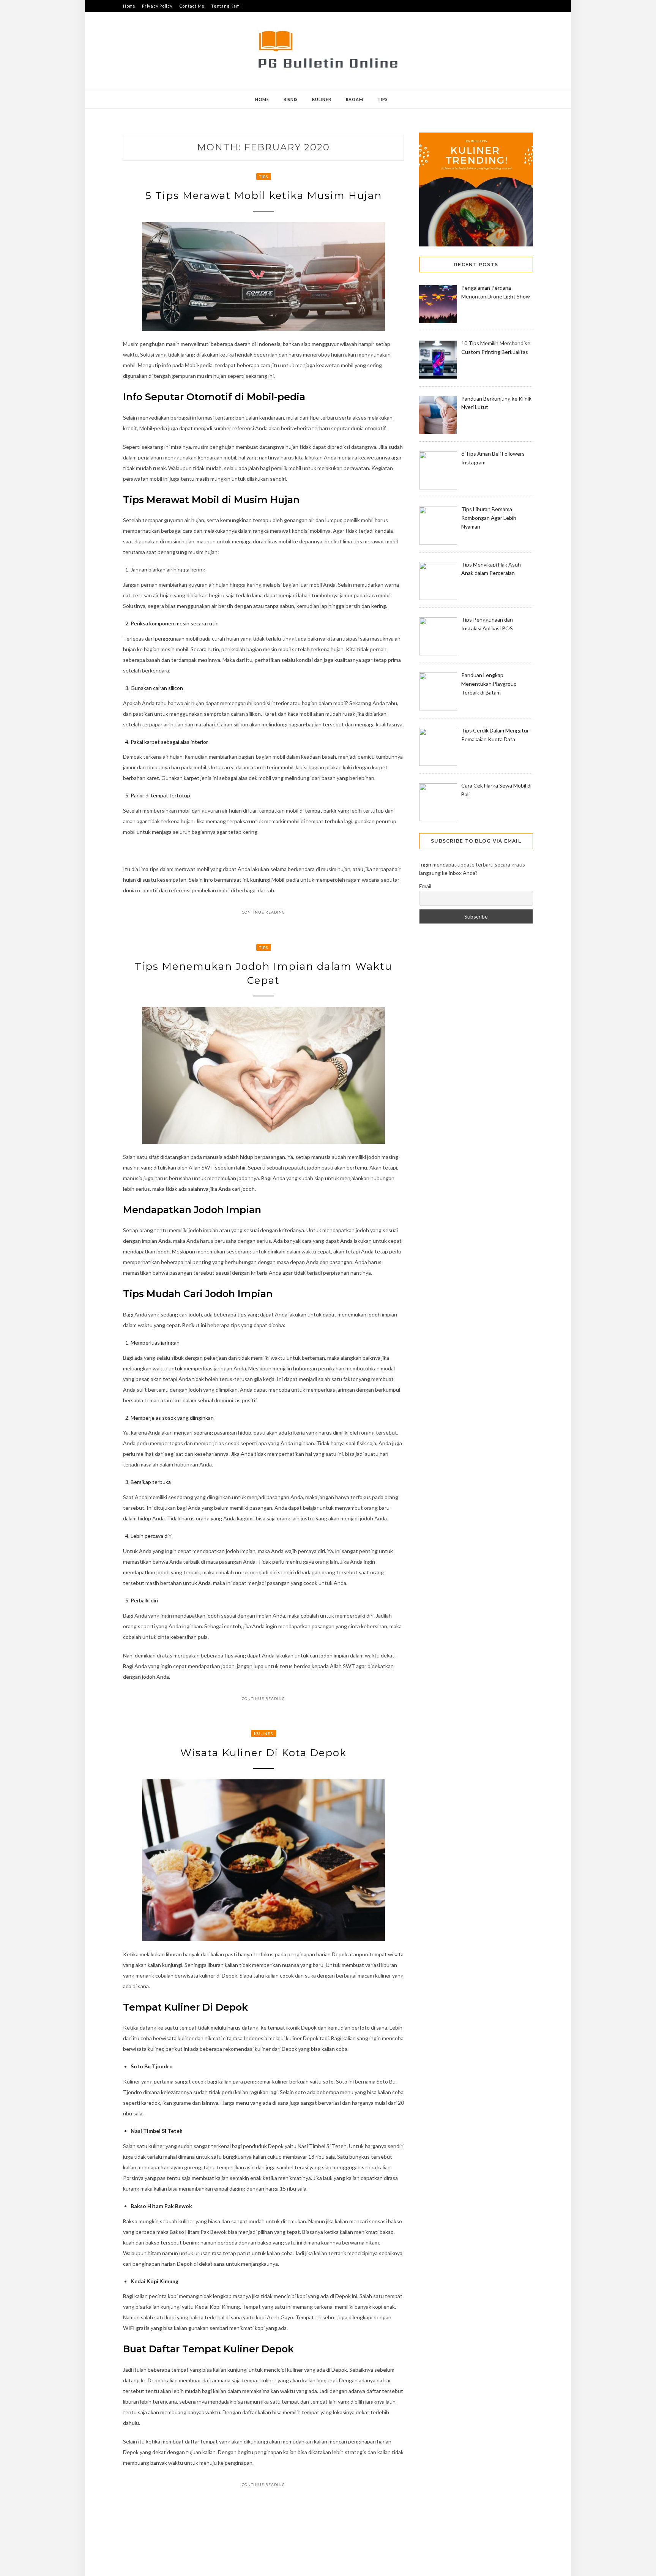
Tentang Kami (226, 6)
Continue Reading (263, 912)
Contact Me (192, 6)
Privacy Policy (157, 6)
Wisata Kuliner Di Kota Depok (263, 1753)
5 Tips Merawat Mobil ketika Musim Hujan (264, 196)
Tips (382, 99)
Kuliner (322, 99)
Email (425, 886)
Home (129, 6)
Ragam (355, 99)
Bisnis (291, 99)
